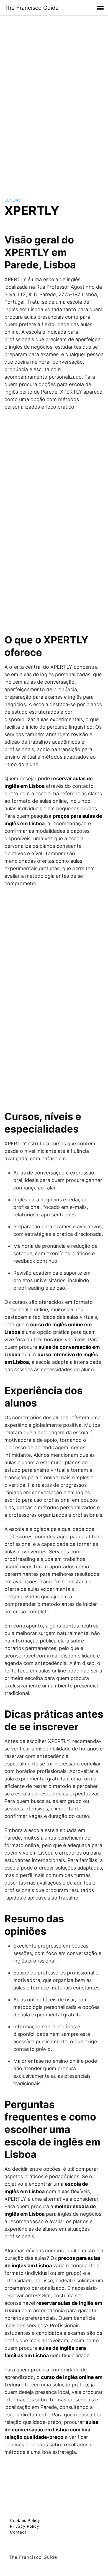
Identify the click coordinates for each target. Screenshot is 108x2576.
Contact (18, 2532)
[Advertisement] (54, 101)
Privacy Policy (25, 2526)
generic (13, 200)
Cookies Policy (25, 2520)
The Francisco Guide (32, 8)
